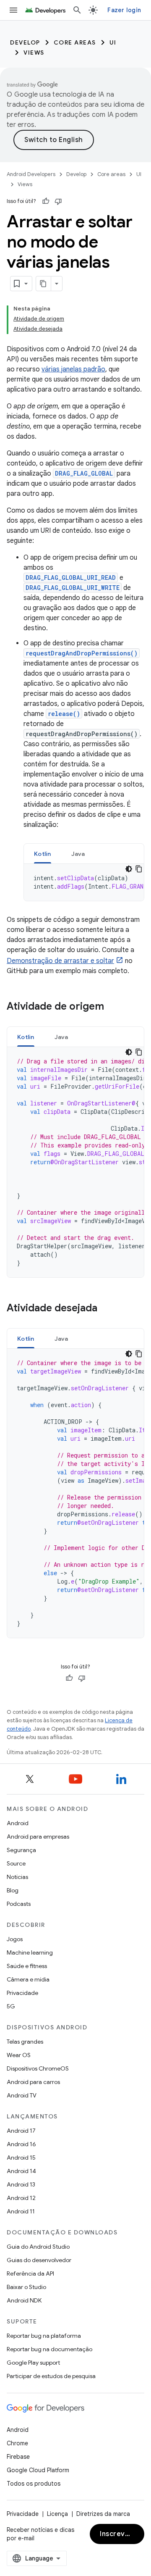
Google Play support (33, 2363)
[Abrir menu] (13, 10)
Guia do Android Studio (38, 2247)
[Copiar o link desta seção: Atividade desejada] (106, 1309)
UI (113, 42)
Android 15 (21, 2158)
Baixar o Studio (26, 2287)
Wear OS (19, 2055)
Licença (57, 2514)
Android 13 (21, 2184)
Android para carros (33, 2082)
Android (18, 1823)
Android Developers (31, 174)
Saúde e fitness (27, 1966)
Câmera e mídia (28, 1979)
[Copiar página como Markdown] (44, 284)
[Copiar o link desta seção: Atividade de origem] (112, 1007)
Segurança (21, 1850)
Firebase (18, 2457)
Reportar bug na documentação (49, 2349)
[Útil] (46, 201)
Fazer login (124, 10)
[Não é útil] (58, 201)
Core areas (75, 42)
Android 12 (21, 2198)
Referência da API (30, 2273)
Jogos (15, 1939)
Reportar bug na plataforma (44, 2336)
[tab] (43, 854)
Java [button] (78, 854)
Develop (25, 42)
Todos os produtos (34, 2484)
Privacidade (22, 1993)
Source (16, 1863)
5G (11, 2006)
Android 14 (21, 2171)
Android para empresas (38, 1837)
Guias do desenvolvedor (39, 2260)
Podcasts (19, 1904)
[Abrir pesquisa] (77, 10)
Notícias (17, 1877)
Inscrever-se (122, 2534)
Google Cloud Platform (38, 2470)
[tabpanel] (84, 882)
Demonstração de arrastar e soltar (60, 961)
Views (34, 53)
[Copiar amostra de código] (139, 869)
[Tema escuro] (129, 869)
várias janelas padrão (73, 369)
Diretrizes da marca (103, 2514)
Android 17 (21, 2131)
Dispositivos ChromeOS (38, 2068)
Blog (13, 1890)
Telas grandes (25, 2042)
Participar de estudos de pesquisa (51, 2376)
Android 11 (21, 2211)
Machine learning (30, 1952)
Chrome (17, 2443)
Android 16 (21, 2144)
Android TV (22, 2095)
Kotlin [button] (43, 854)
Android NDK (24, 2300)
